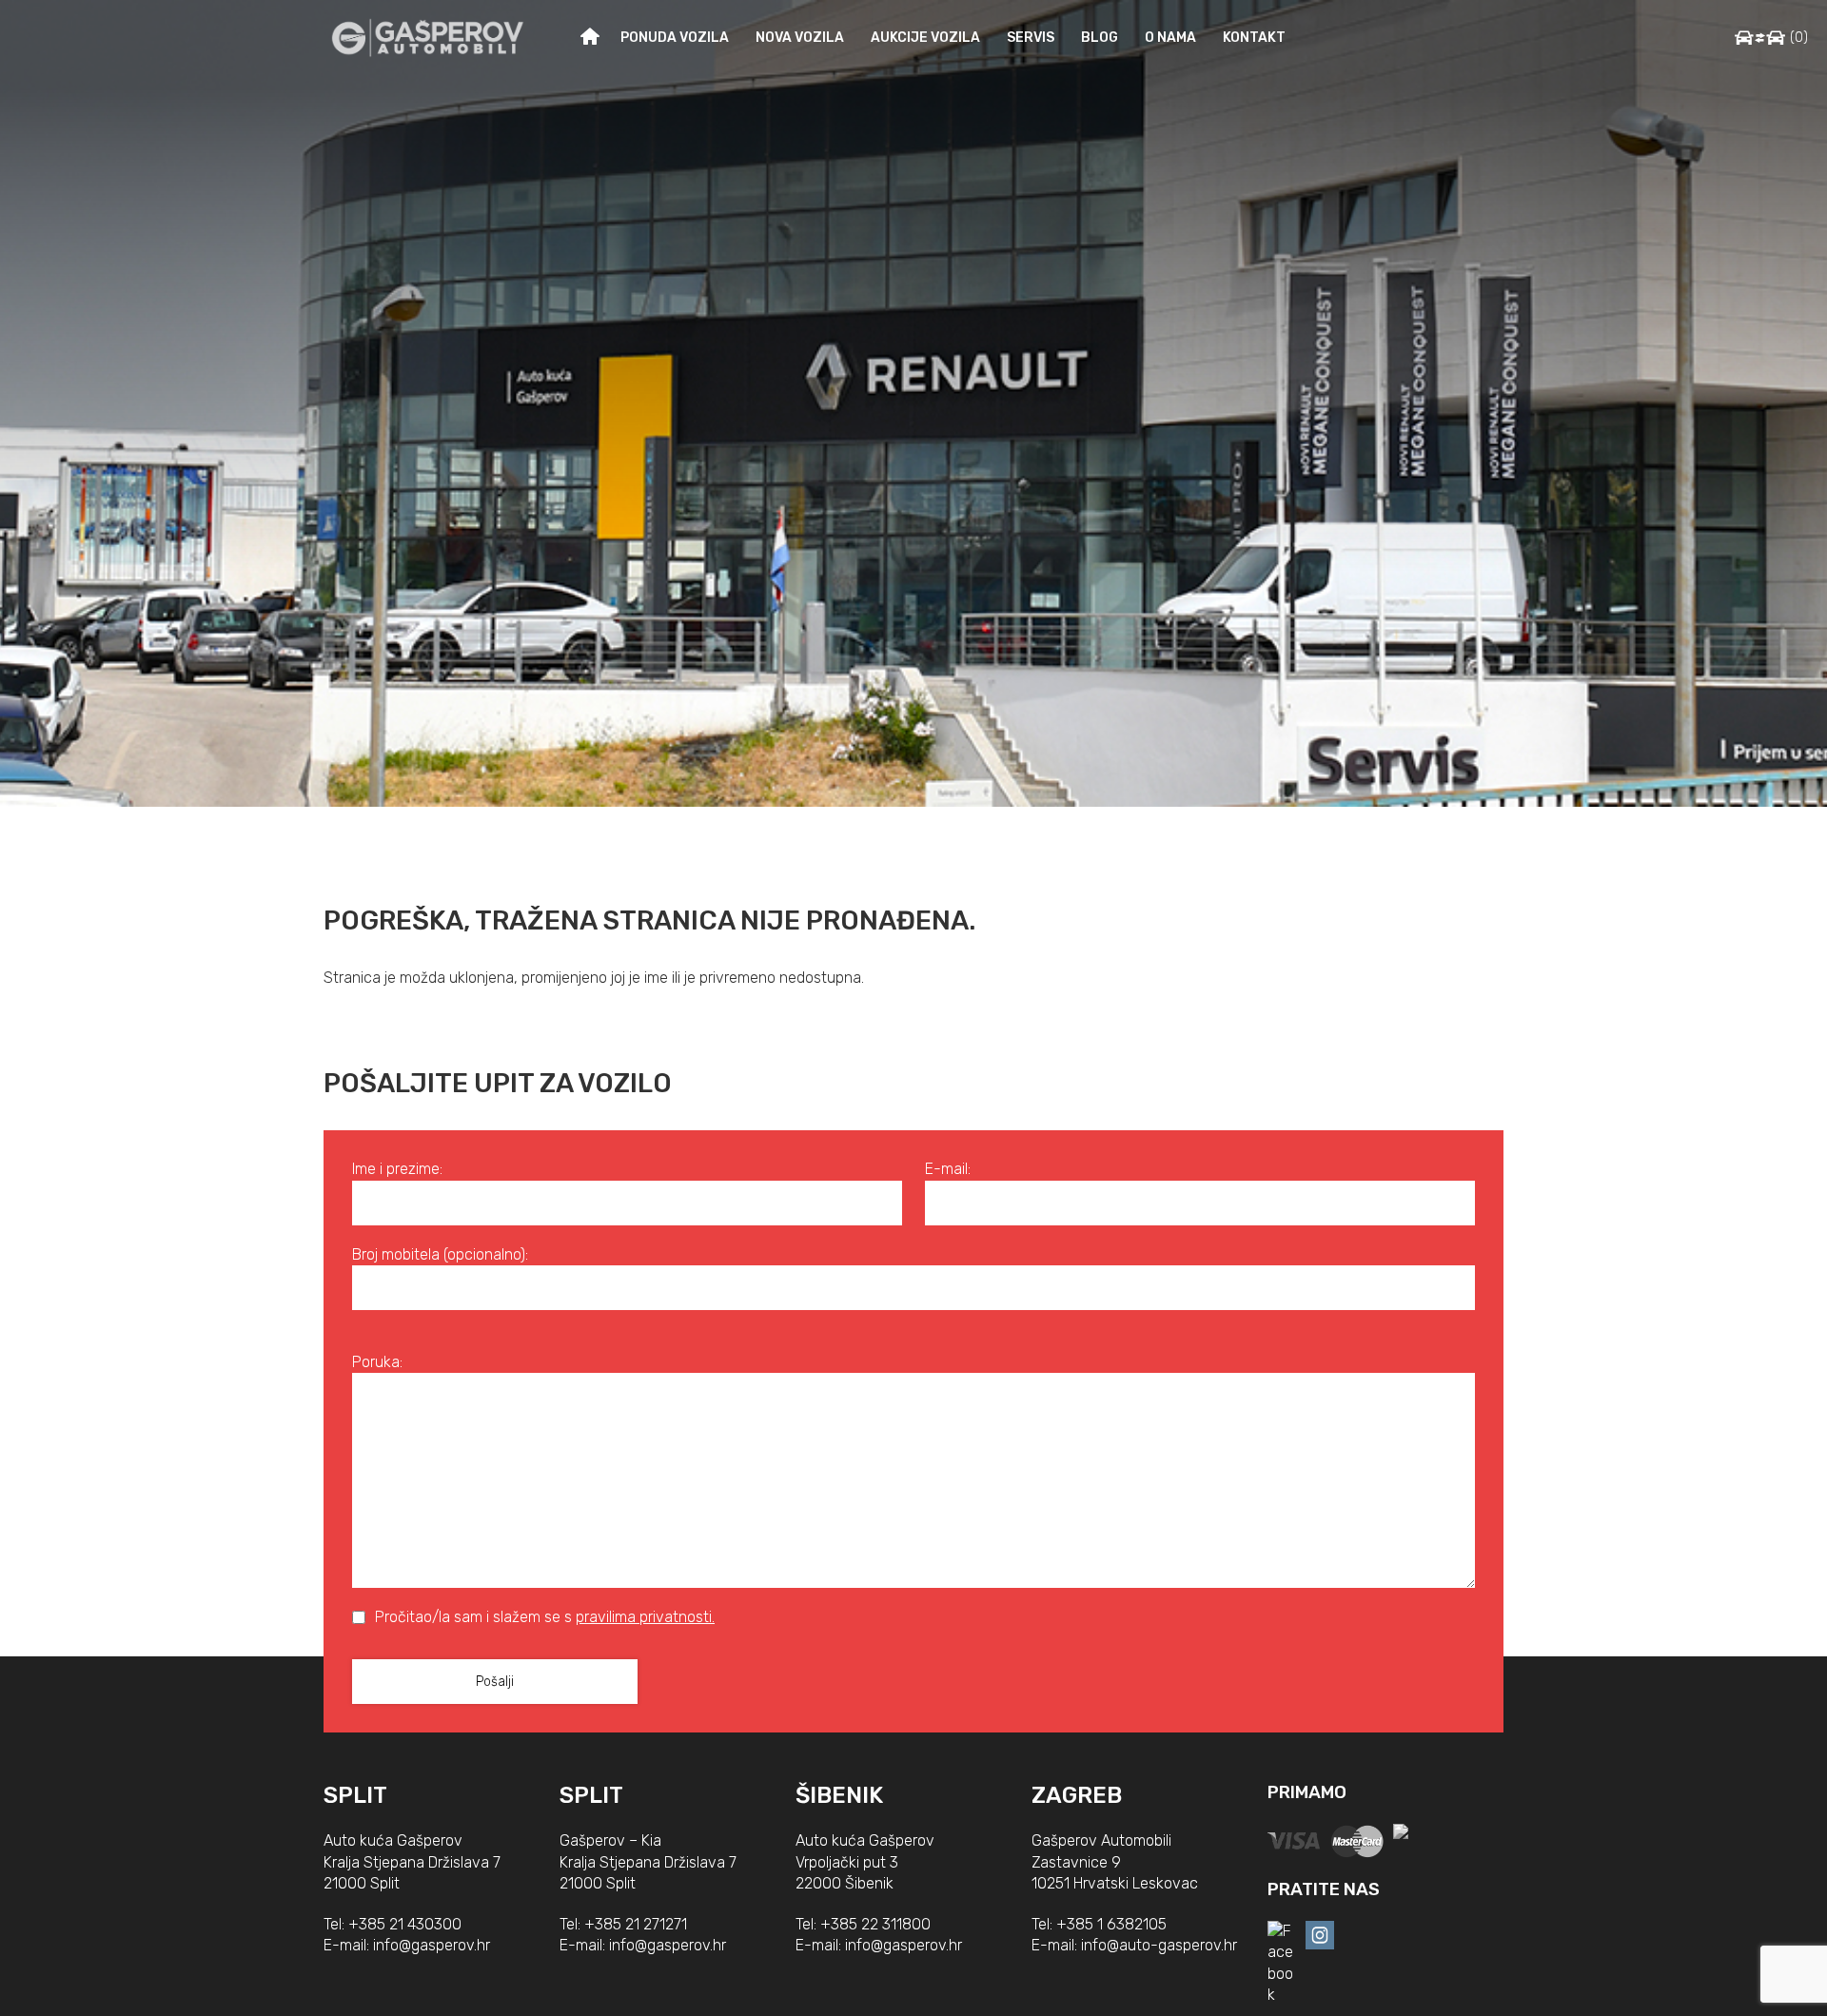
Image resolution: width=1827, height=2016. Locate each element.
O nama (1170, 38)
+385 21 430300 (405, 1924)
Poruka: (377, 1362)
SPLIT (355, 1795)
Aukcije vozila (925, 38)
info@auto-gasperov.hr (1159, 1945)
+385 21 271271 (636, 1924)
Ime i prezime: (397, 1169)
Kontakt (1254, 38)
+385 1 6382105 (1111, 1924)
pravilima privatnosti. (645, 1617)
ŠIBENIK (839, 1795)
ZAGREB (1077, 1795)
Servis (1031, 38)
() (1799, 38)
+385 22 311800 (875, 1924)
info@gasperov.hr (432, 1945)
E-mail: (948, 1169)
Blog (1100, 38)
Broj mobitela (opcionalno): (440, 1254)
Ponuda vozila (675, 38)
